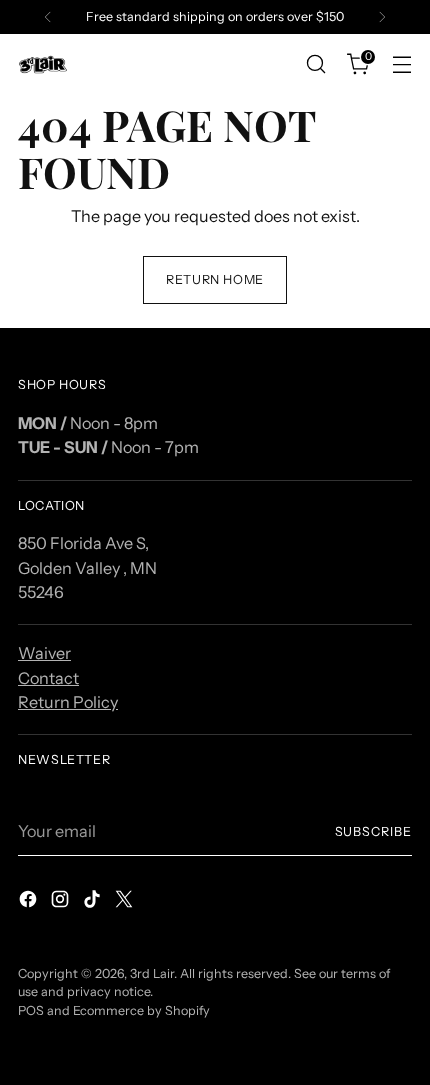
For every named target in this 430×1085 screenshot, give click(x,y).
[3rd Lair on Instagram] (62, 902)
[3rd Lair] (43, 64)
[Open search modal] (315, 64)
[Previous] (48, 17)
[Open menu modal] (401, 64)
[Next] (382, 17)
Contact (48, 678)
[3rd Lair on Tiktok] (94, 902)
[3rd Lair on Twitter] (126, 902)
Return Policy (68, 702)
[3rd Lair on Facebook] (30, 902)
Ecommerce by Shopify (141, 1010)
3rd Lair (152, 973)
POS (31, 1010)
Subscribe (374, 831)
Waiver (44, 653)
